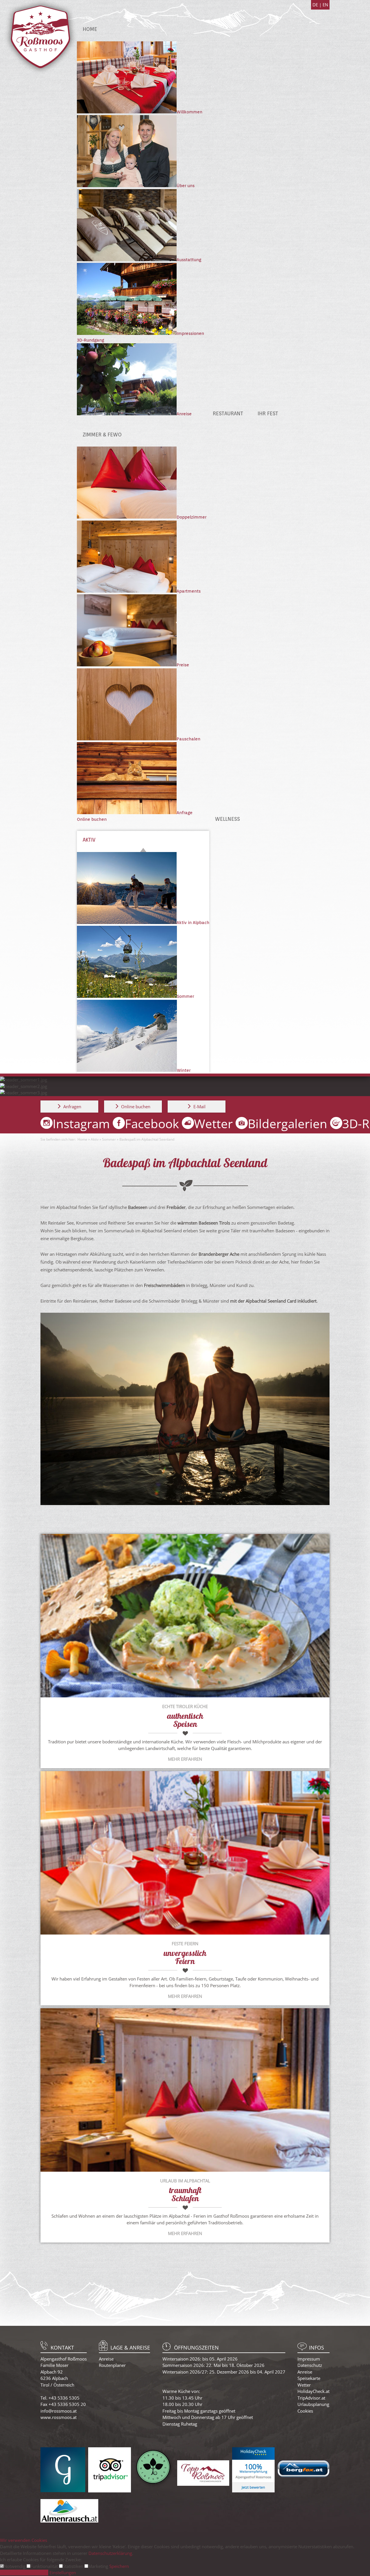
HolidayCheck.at (313, 2391)
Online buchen (92, 819)
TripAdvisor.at (311, 2398)
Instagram (81, 1123)
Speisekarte (309, 2378)
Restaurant (228, 413)
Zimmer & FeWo (102, 435)
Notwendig (15, 2566)
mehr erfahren (185, 1759)
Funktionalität (45, 2566)
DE (316, 5)
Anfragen (72, 1107)
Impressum (309, 2359)
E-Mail (199, 1107)
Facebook (152, 1123)
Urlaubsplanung (313, 2404)
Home (90, 29)
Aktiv (89, 840)
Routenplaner (112, 2365)
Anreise (106, 2359)
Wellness (227, 819)
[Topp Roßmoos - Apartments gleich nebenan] (203, 2484)
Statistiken (74, 2566)
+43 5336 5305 (64, 2398)
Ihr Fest (268, 413)
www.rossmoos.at (59, 2417)
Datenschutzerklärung (110, 2553)
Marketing (99, 2566)
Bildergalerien (287, 1123)
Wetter (213, 1123)
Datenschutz (310, 2365)
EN (325, 5)
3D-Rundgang (90, 340)
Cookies (305, 2411)
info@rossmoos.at (59, 2411)
